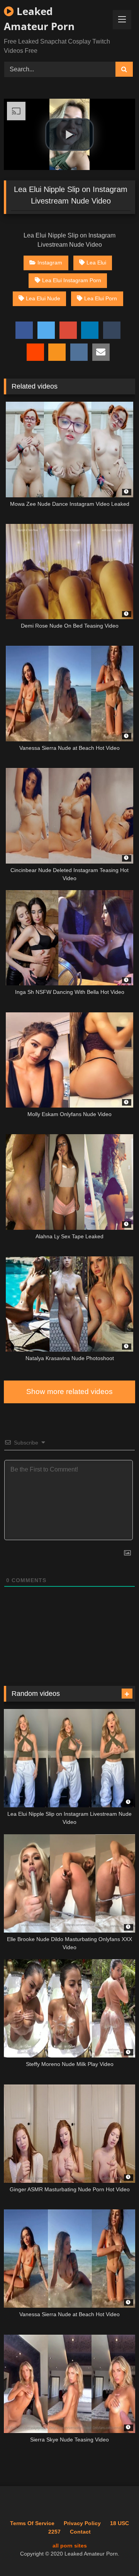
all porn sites (70, 2546)
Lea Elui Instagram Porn (72, 280)
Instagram (50, 263)
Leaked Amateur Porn (39, 19)
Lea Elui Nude (43, 298)
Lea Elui (96, 263)
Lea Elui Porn (101, 298)
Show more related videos (69, 1392)
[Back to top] (115, 2553)
